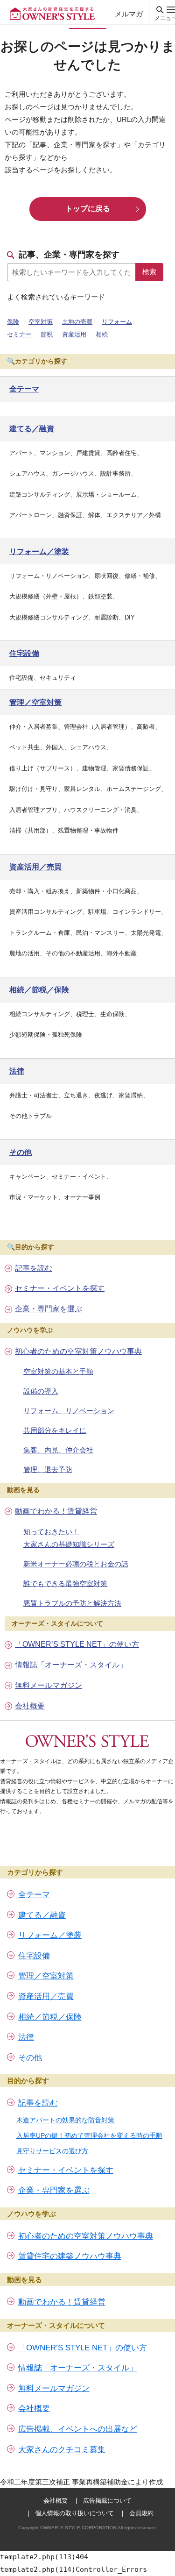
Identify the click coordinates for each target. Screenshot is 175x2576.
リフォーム (117, 322)
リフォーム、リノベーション (69, 1411)
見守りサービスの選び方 (52, 2151)
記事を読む (34, 1268)
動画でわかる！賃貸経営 (56, 1511)
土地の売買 (77, 322)
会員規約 (141, 2513)
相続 (102, 334)
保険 (13, 322)
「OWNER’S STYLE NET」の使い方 (77, 1644)
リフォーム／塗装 (50, 1935)
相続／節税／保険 (50, 2017)
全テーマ (34, 1895)
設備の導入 (41, 1391)
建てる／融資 (42, 1915)
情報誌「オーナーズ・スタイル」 (71, 1665)
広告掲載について (107, 2501)
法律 (26, 2037)
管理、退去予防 (48, 1469)
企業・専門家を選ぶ (49, 1309)
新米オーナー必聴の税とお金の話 (76, 1564)
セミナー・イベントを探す (60, 1288)
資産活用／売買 (46, 1996)
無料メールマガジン (49, 1685)
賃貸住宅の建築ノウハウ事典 (70, 2256)
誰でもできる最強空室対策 (65, 1583)
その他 (30, 2058)
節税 (47, 334)
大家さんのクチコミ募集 (62, 2450)
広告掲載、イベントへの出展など (78, 2429)
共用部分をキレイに (55, 1430)
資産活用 (74, 334)
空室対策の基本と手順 (58, 1371)
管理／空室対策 (46, 1976)
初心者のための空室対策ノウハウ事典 (78, 1351)
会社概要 (30, 1706)
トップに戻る (88, 209)
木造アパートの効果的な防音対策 (65, 2120)
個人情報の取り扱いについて (74, 2513)
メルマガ (129, 14)
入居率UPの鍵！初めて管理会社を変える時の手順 (89, 2135)
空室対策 (41, 322)
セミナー (19, 334)
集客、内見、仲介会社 (58, 1450)
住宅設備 (34, 1956)
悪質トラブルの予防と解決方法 (72, 1603)
